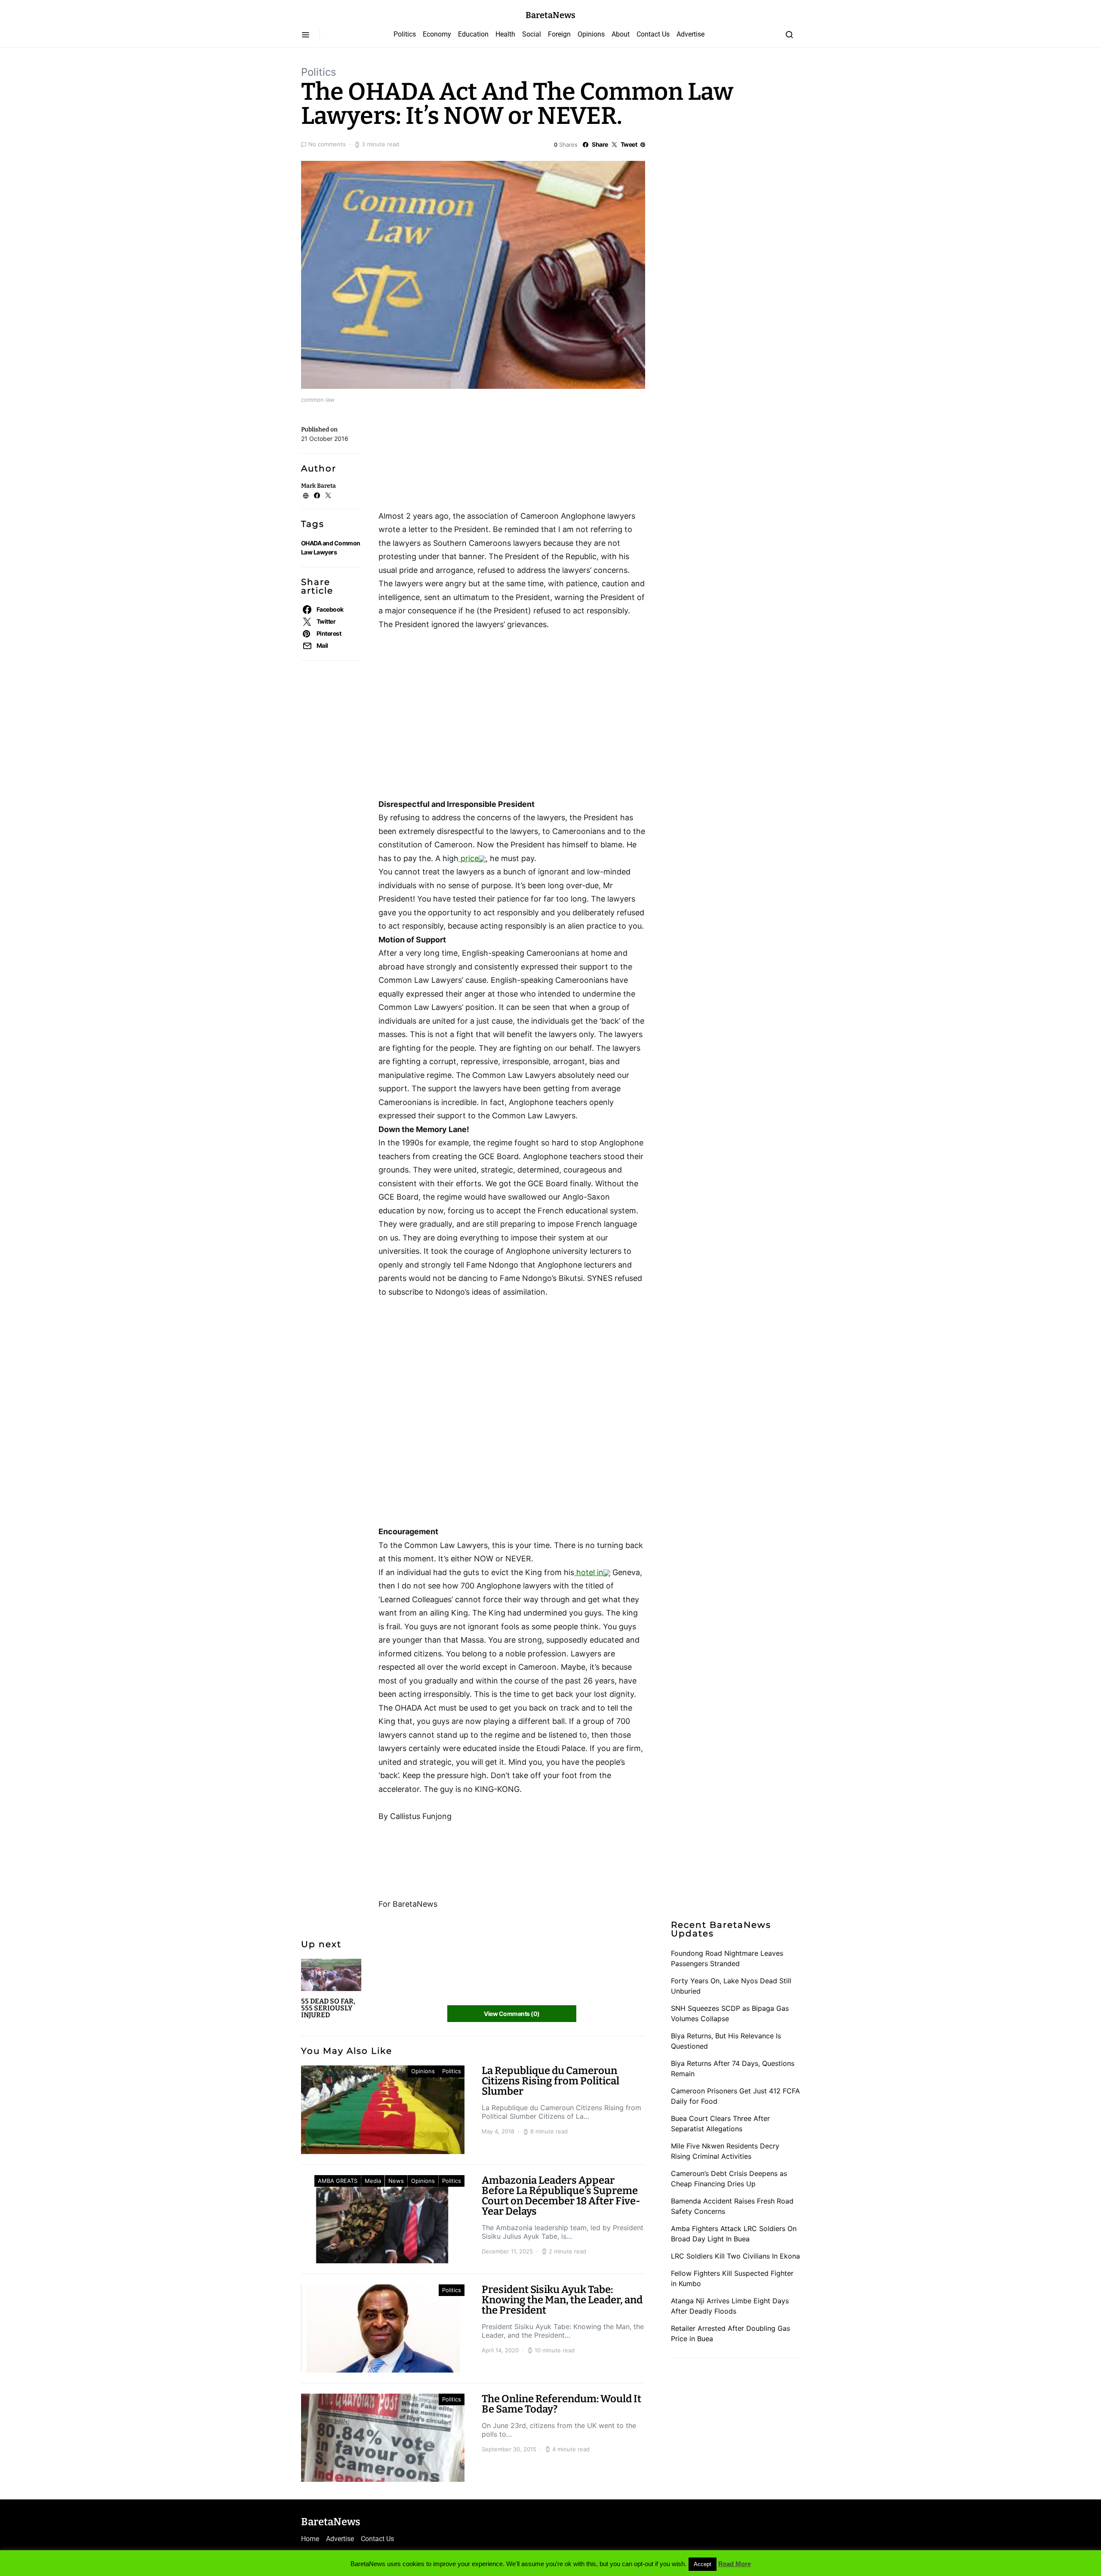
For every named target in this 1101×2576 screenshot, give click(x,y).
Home (310, 2539)
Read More (735, 2564)
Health (505, 34)
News (396, 2181)
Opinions (591, 34)
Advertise (690, 34)
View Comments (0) (512, 2014)
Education (473, 34)
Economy (437, 34)
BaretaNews (550, 15)
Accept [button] (703, 2564)
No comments (327, 144)
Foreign (559, 34)
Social (532, 34)
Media (373, 2181)
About (621, 34)
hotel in (589, 1572)
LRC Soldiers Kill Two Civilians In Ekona (735, 2256)
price (469, 858)
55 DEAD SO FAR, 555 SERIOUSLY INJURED (328, 2008)
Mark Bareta (318, 486)
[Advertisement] (447, 460)
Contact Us (653, 34)
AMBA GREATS (338, 2181)
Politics (405, 34)
